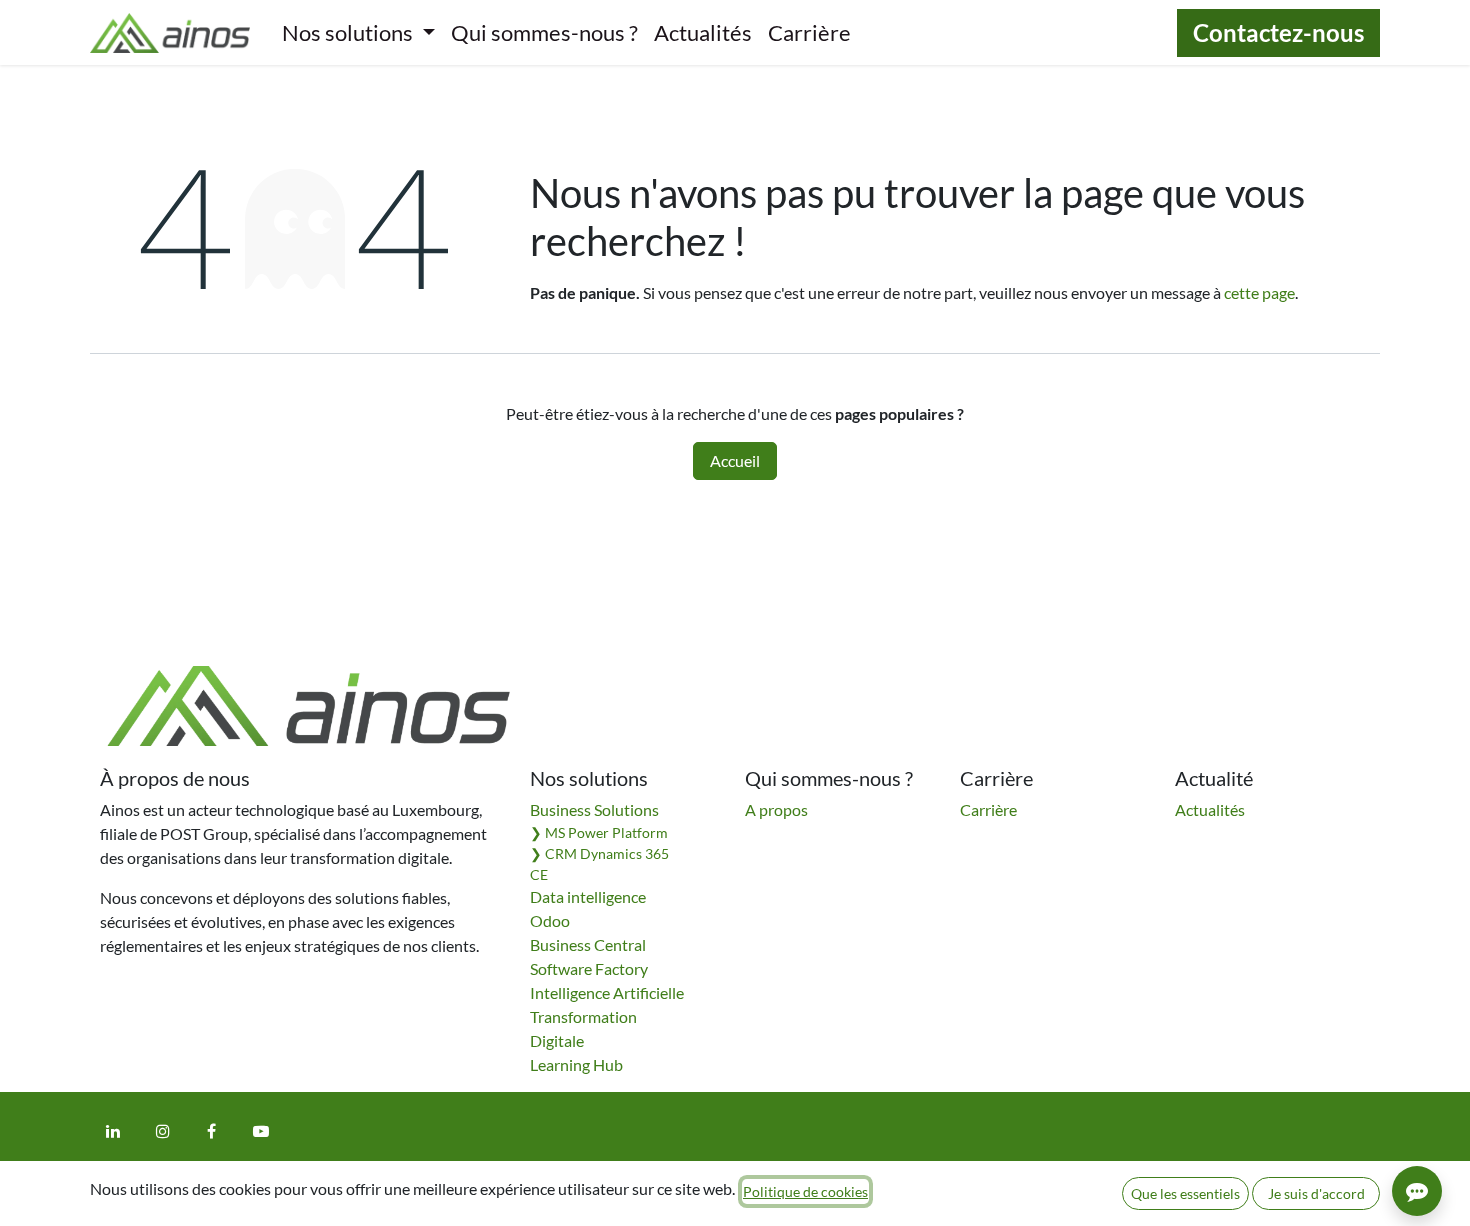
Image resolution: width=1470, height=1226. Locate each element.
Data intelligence (588, 896)
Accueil (735, 460)
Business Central (588, 944)
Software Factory (589, 968)
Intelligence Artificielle (607, 992)
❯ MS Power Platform (599, 832)
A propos (776, 809)
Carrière (988, 809)
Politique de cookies (805, 1191)
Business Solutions (594, 809)
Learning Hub (576, 1064)
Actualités (1210, 809)
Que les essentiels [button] (1185, 1193)
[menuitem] (358, 32)
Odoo (550, 920)
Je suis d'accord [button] (1316, 1193)
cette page (1259, 292)
